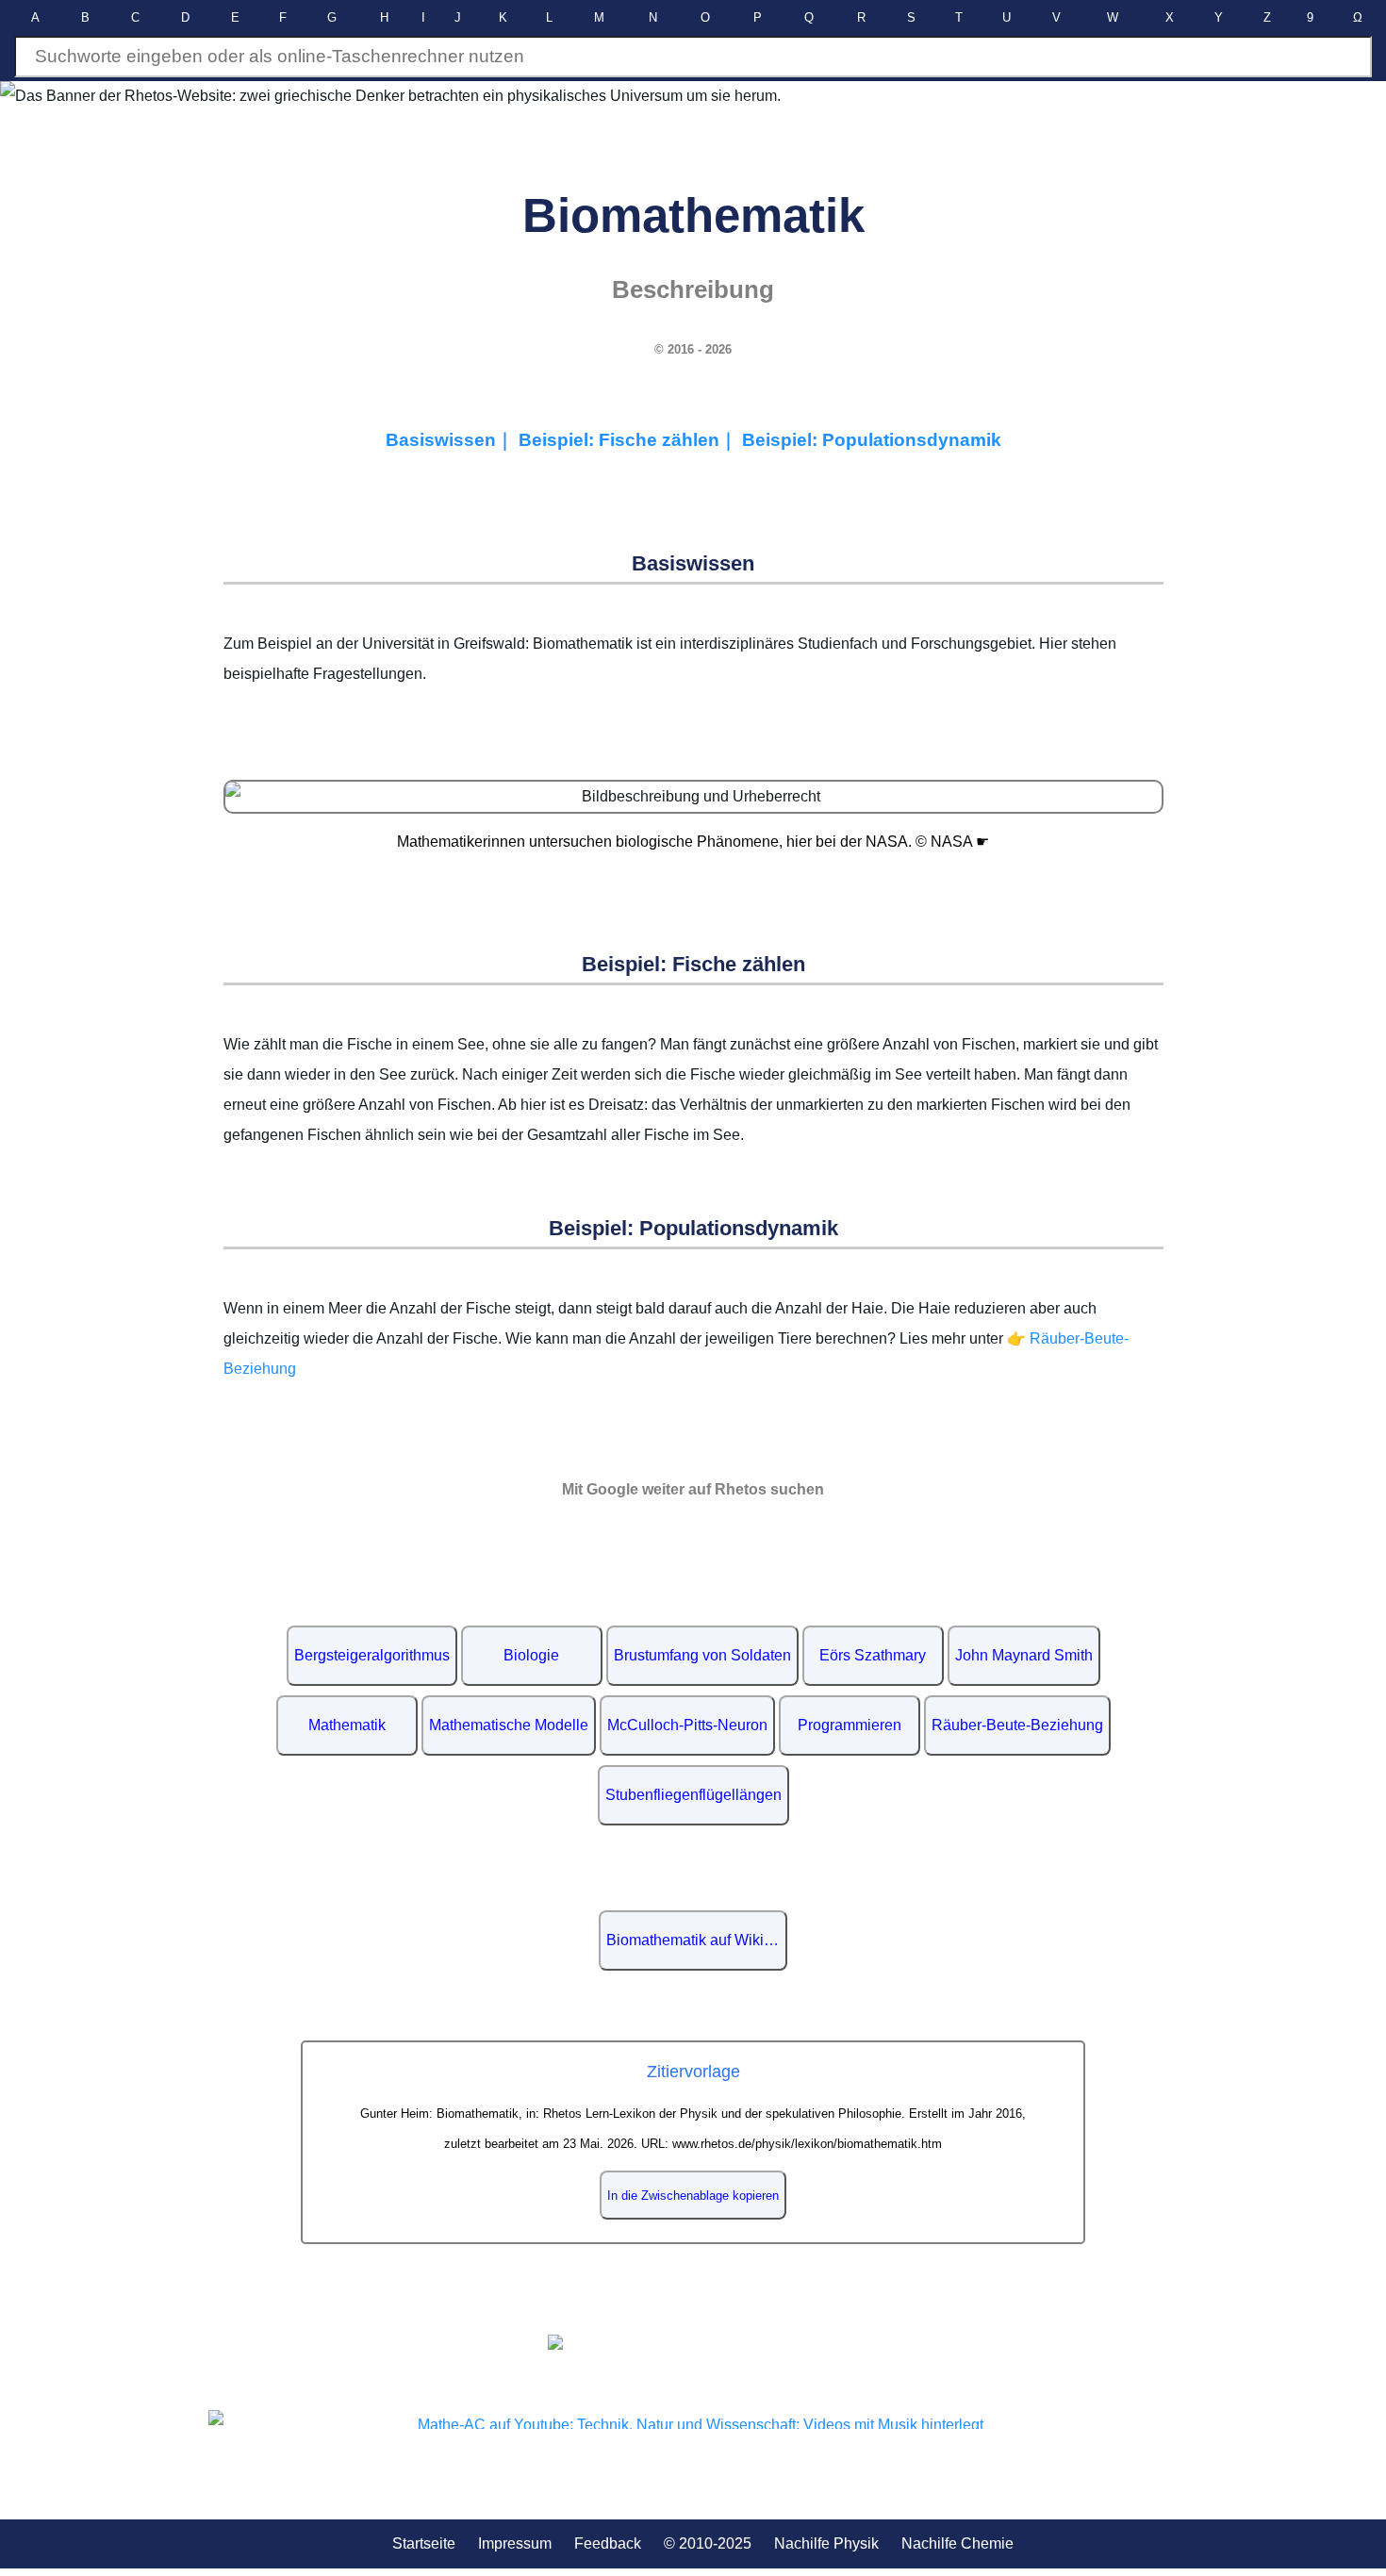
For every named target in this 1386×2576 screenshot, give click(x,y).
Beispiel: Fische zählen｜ (630, 440)
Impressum (515, 2543)
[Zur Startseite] (693, 2342)
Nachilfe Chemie (957, 2543)
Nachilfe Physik (826, 2543)
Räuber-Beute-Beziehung (1017, 1725)
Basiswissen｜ (452, 440)
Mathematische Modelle (509, 1725)
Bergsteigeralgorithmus (372, 1655)
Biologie (531, 1655)
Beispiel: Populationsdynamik (872, 440)
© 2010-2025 (708, 2543)
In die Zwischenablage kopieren (693, 2196)
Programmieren (850, 1725)
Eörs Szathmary (873, 1655)
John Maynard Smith (1024, 1655)
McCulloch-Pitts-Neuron (687, 1725)
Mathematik (347, 1725)
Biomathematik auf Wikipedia (697, 1940)
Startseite (424, 2543)
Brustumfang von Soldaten (702, 1655)
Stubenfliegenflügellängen (693, 1795)
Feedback (608, 2543)
